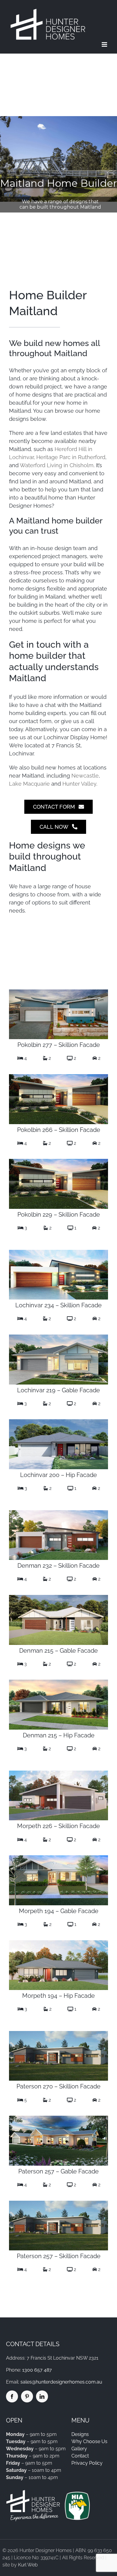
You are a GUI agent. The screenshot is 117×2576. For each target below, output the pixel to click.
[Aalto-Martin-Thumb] (58, 1252)
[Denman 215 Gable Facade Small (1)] (58, 1597)
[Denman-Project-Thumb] (58, 1682)
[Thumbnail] (58, 992)
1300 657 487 (37, 2370)
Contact (80, 2456)
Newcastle (85, 776)
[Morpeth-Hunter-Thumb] (58, 1858)
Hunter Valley (79, 784)
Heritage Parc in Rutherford (71, 457)
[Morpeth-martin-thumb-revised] (58, 1773)
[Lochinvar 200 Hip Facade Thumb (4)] (58, 1421)
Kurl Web (28, 2565)
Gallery (79, 2449)
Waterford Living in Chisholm (57, 465)
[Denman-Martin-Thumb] (58, 1512)
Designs (80, 2434)
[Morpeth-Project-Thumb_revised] (58, 1943)
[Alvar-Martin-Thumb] (58, 1076)
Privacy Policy (87, 2463)
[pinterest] (27, 2396)
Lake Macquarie (29, 784)
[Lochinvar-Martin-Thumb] (58, 2033)
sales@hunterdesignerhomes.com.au (61, 2382)
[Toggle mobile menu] (105, 44)
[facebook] (12, 2396)
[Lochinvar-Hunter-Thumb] (58, 2118)
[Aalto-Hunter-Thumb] (58, 1337)
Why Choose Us (89, 2441)
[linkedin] (42, 2396)
